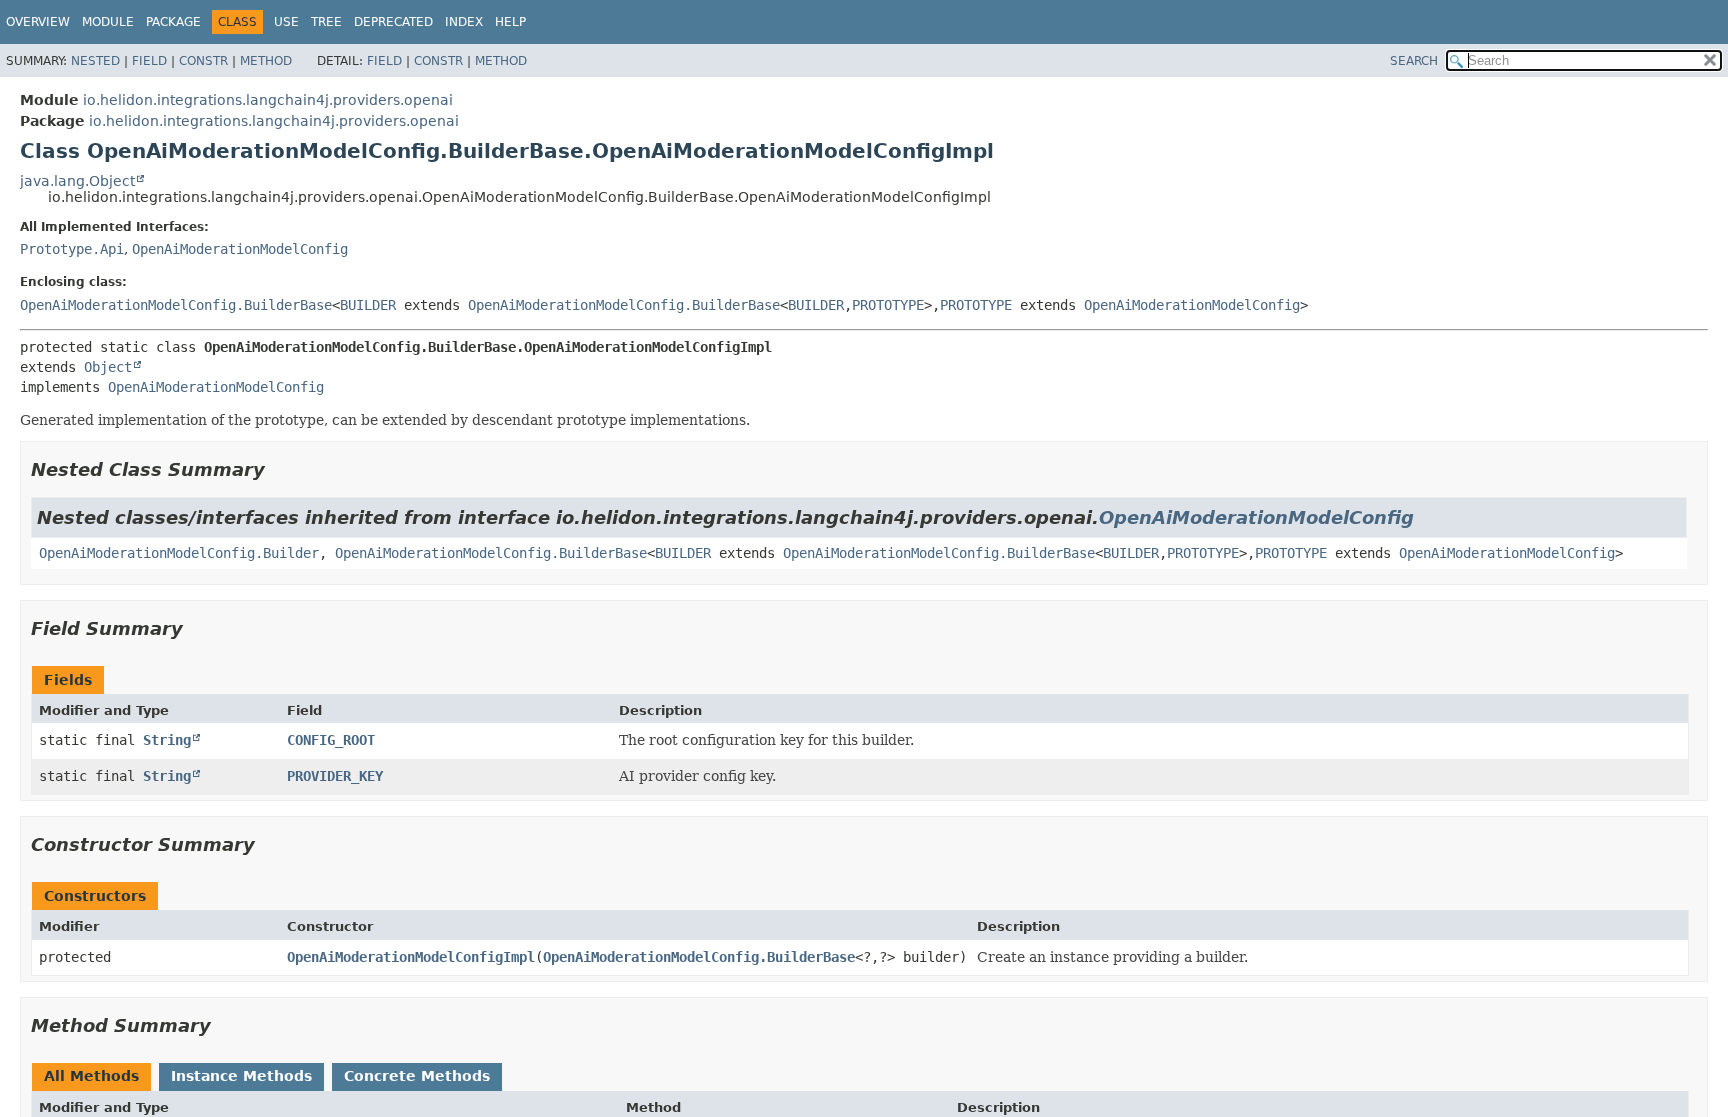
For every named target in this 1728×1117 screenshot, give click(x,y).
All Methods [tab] (91, 1076)
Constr (203, 61)
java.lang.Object (77, 181)
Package (173, 22)
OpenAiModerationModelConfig (240, 249)
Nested (95, 61)
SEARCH (1414, 61)
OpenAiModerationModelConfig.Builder (179, 553)
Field (149, 61)
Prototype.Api (72, 249)
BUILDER (368, 305)
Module (108, 22)
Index (464, 22)
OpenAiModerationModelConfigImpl (411, 957)
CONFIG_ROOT (331, 740)
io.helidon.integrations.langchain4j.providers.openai (268, 100)
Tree (326, 22)
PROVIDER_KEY (335, 776)
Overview (38, 22)
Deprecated (393, 22)
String (167, 740)
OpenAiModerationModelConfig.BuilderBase (176, 305)
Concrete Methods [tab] (417, 1076)
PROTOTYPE (888, 305)
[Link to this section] (279, 469)
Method (266, 61)
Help (510, 22)
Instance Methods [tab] (241, 1076)
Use (286, 22)
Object (108, 367)
